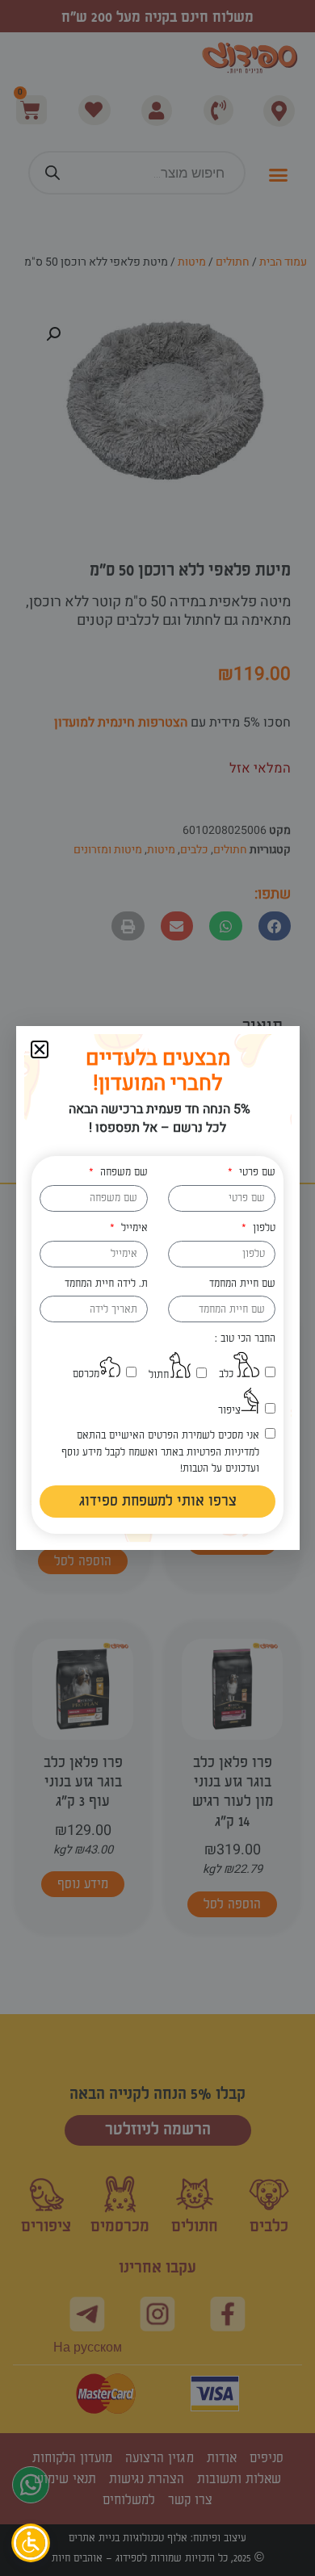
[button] (40, 1049)
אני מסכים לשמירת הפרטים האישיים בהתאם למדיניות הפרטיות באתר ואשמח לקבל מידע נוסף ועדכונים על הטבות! (160, 1452)
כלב (226, 1374)
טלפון (262, 1228)
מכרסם (86, 1374)
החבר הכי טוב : (245, 1338)
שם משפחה (122, 1172)
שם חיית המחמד (242, 1284)
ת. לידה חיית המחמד (106, 1284)
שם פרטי (255, 1172)
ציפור (229, 1410)
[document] (157, 1288)
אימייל (132, 1228)
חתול (159, 1375)
